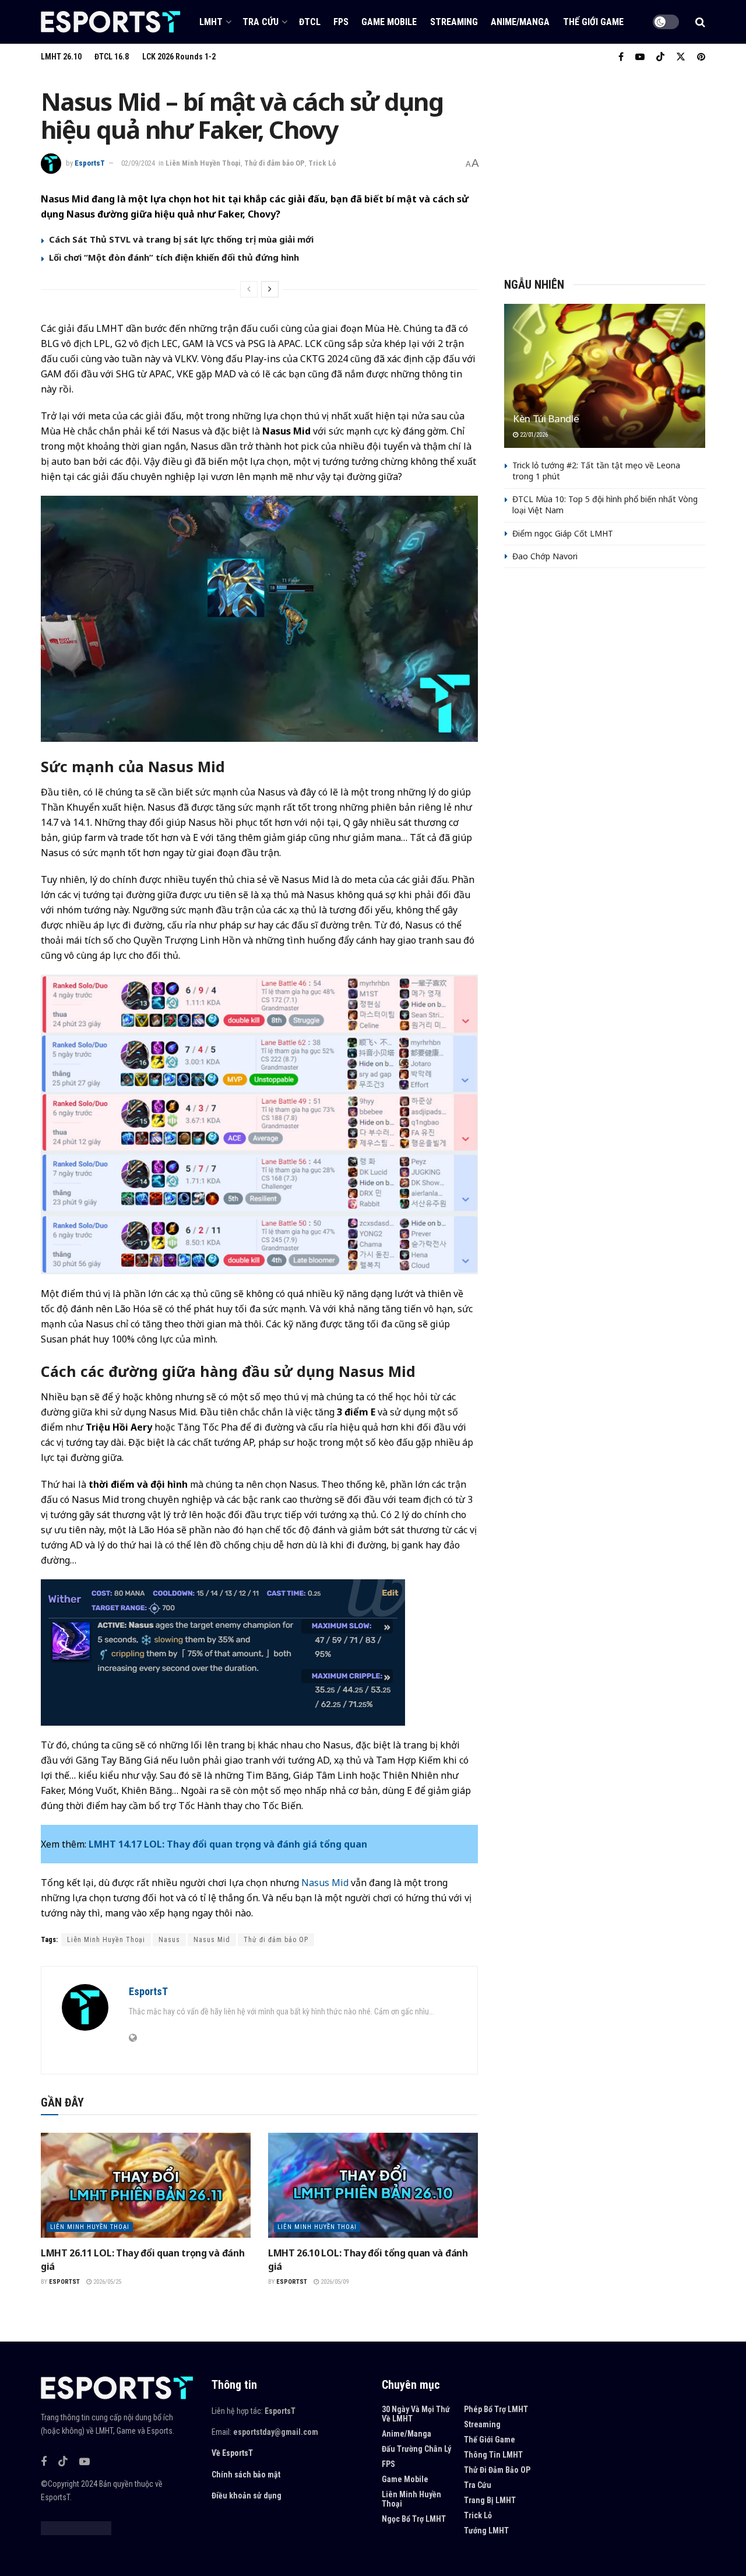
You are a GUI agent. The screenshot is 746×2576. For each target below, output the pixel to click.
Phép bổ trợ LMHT (496, 2409)
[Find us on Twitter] (681, 57)
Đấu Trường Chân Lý (416, 2449)
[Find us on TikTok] (660, 57)
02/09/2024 (138, 163)
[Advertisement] (605, 169)
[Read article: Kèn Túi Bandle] (605, 376)
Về (216, 2453)
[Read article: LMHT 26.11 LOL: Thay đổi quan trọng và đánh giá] (146, 2185)
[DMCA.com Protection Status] (76, 2528)
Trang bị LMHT (490, 2500)
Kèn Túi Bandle (546, 418)
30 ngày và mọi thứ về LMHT (416, 2414)
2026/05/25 (106, 2282)
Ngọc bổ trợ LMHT (414, 2519)
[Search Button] (700, 22)
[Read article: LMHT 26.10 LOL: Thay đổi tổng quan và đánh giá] (373, 2185)
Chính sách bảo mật (246, 2475)
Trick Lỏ (322, 163)
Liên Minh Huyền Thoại (203, 163)
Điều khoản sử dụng (247, 2496)
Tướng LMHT (486, 2531)
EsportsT (90, 163)
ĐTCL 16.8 (112, 57)
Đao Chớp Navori (545, 556)
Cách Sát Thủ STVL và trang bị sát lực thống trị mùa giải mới (181, 239)
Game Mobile (389, 22)
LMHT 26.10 (61, 57)
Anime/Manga (520, 22)
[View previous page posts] (249, 289)
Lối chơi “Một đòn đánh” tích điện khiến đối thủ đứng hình (174, 257)
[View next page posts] (270, 289)
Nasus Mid (325, 1883)
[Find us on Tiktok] (63, 2462)
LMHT (211, 22)
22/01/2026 (533, 435)
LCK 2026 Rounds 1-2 (179, 57)
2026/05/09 (334, 2282)
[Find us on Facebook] (621, 57)
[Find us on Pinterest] (701, 57)
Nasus (169, 1940)
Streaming (454, 22)
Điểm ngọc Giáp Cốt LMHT (563, 533)
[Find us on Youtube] (640, 57)
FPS (341, 22)
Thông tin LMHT (493, 2455)
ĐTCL (310, 22)
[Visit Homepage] (111, 22)
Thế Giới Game (593, 22)
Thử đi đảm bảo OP (275, 163)
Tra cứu (261, 22)
